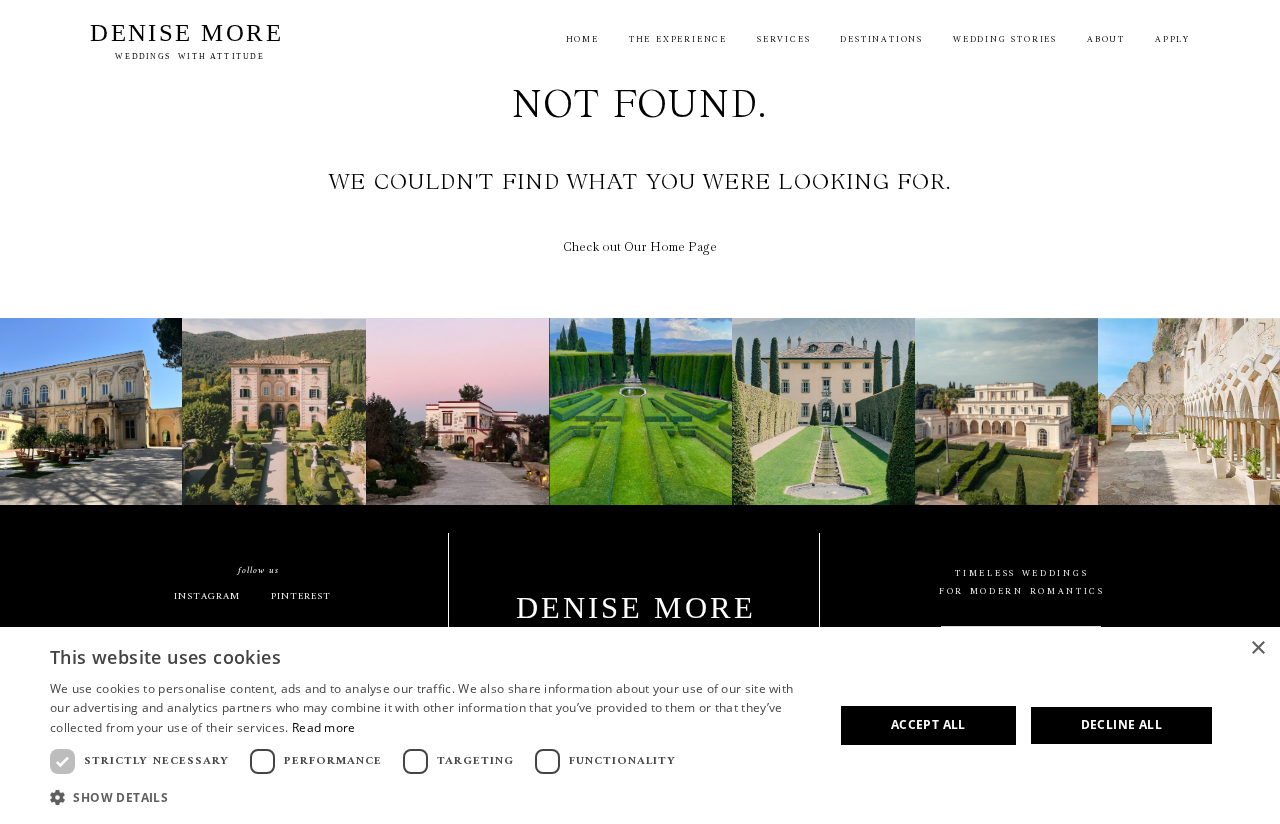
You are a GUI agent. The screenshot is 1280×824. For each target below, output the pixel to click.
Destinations (881, 41)
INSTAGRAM (207, 596)
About (1106, 41)
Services (783, 41)
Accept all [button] (928, 724)
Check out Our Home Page (640, 247)
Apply (1172, 41)
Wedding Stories (1005, 41)
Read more (324, 727)
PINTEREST (301, 596)
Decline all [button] (1121, 724)
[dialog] (640, 725)
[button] (430, 797)
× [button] (1257, 648)
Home (582, 41)
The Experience (678, 41)
